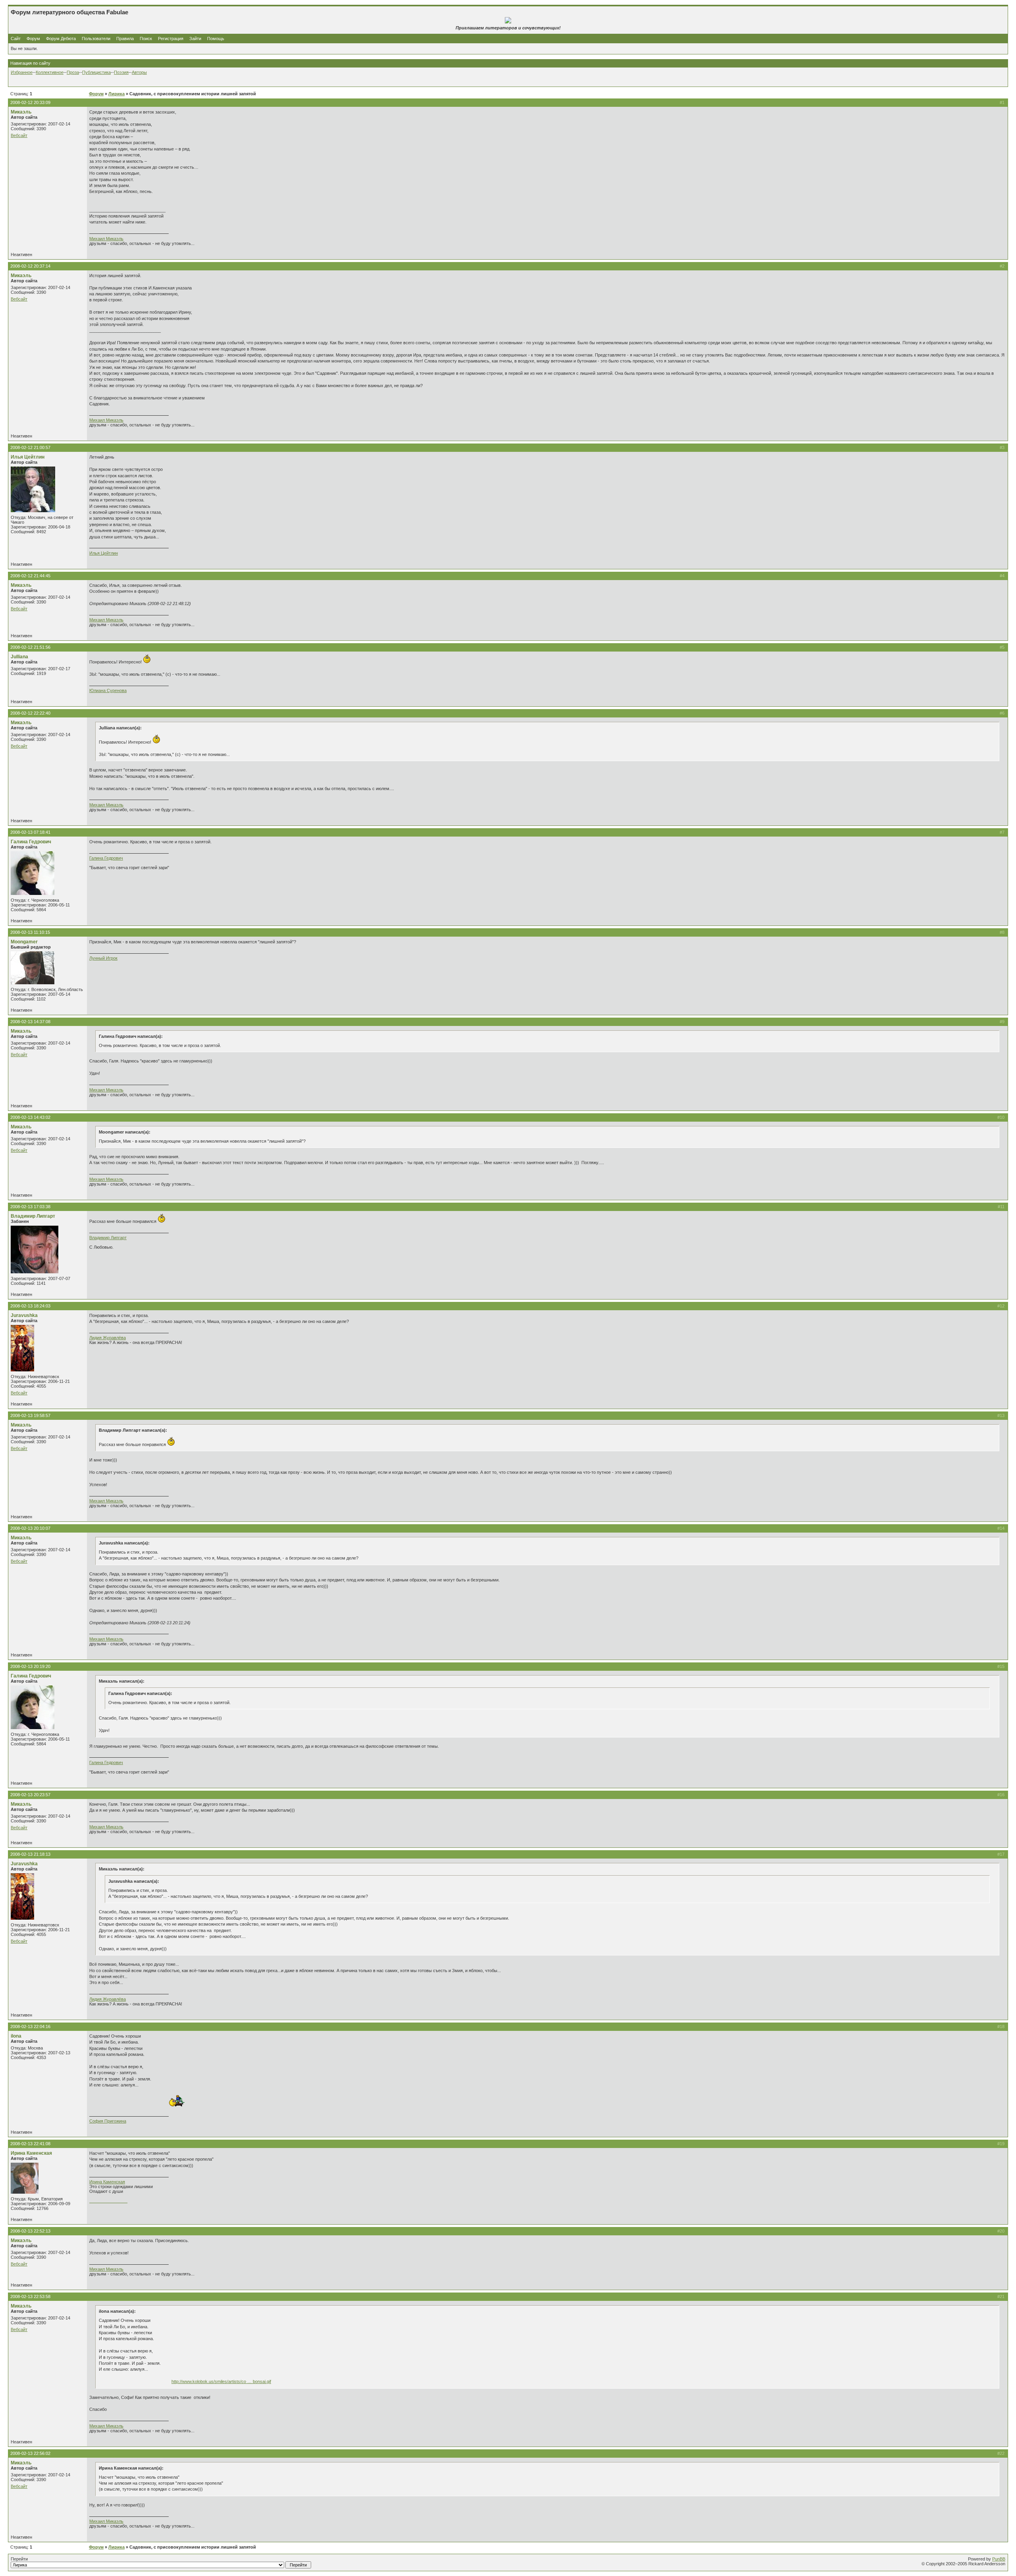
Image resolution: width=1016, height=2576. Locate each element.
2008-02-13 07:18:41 (30, 832)
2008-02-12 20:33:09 (30, 102)
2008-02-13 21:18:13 (30, 1854)
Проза (73, 72)
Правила (125, 39)
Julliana (19, 657)
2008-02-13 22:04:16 (30, 2026)
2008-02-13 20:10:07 (30, 1528)
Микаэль (21, 112)
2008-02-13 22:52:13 (30, 2231)
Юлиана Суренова (108, 690)
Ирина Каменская (31, 2153)
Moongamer (24, 942)
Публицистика (96, 72)
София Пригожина (108, 2121)
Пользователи (96, 39)
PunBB (999, 2559)
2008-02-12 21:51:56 (30, 647)
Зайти (195, 39)
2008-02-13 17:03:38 (30, 1207)
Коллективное (50, 72)
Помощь (216, 39)
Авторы (139, 72)
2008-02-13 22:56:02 (30, 2453)
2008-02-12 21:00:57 (30, 447)
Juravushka (24, 1315)
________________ (108, 2201)
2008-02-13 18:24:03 (30, 1306)
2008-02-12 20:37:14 (30, 266)
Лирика (116, 94)
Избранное (22, 72)
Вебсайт (19, 135)
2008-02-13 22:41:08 (30, 2144)
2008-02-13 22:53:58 (30, 2296)
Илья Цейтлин (28, 457)
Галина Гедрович (31, 842)
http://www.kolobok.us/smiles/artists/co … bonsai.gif (221, 2381)
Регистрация (171, 39)
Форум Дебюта (62, 39)
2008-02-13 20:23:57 (30, 1795)
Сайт (16, 39)
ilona (16, 2036)
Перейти (19, 2559)
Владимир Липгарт (33, 1216)
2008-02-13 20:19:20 (30, 1666)
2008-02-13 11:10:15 (30, 932)
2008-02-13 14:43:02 (30, 1117)
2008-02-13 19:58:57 (30, 1415)
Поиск (146, 39)
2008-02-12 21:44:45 (30, 576)
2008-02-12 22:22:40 (30, 713)
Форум (33, 39)
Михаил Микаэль (106, 239)
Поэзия (121, 72)
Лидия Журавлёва (108, 1338)
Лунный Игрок (103, 958)
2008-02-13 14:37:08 (30, 1022)
